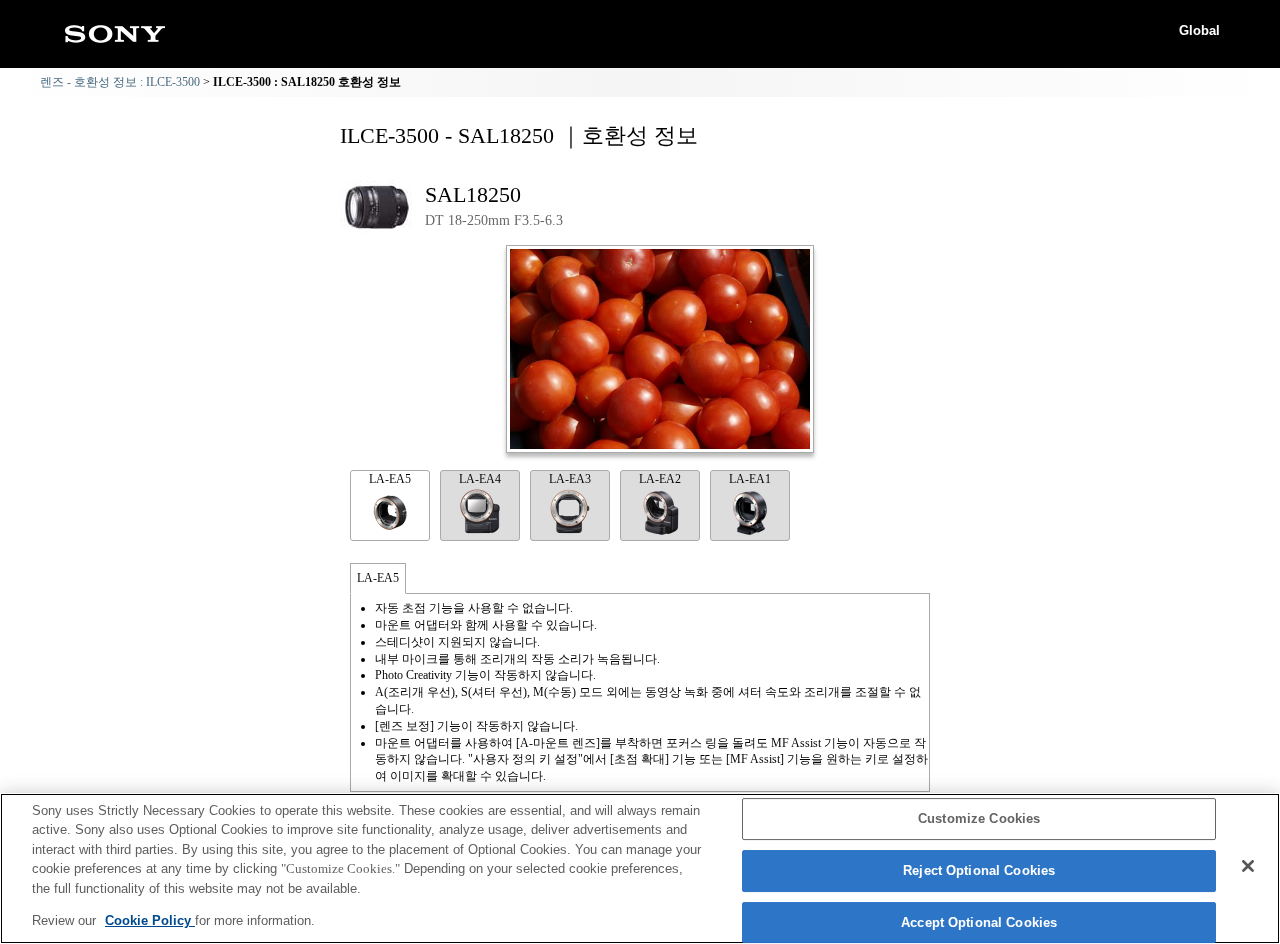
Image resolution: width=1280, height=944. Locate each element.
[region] (640, 868)
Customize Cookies (979, 819)
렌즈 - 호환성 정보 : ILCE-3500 (120, 82)
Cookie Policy (150, 920)
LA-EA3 (570, 479)
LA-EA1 (750, 479)
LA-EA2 (660, 479)
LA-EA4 (480, 479)
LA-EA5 (390, 479)
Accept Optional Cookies (979, 922)
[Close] (1248, 866)
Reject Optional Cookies (979, 870)
